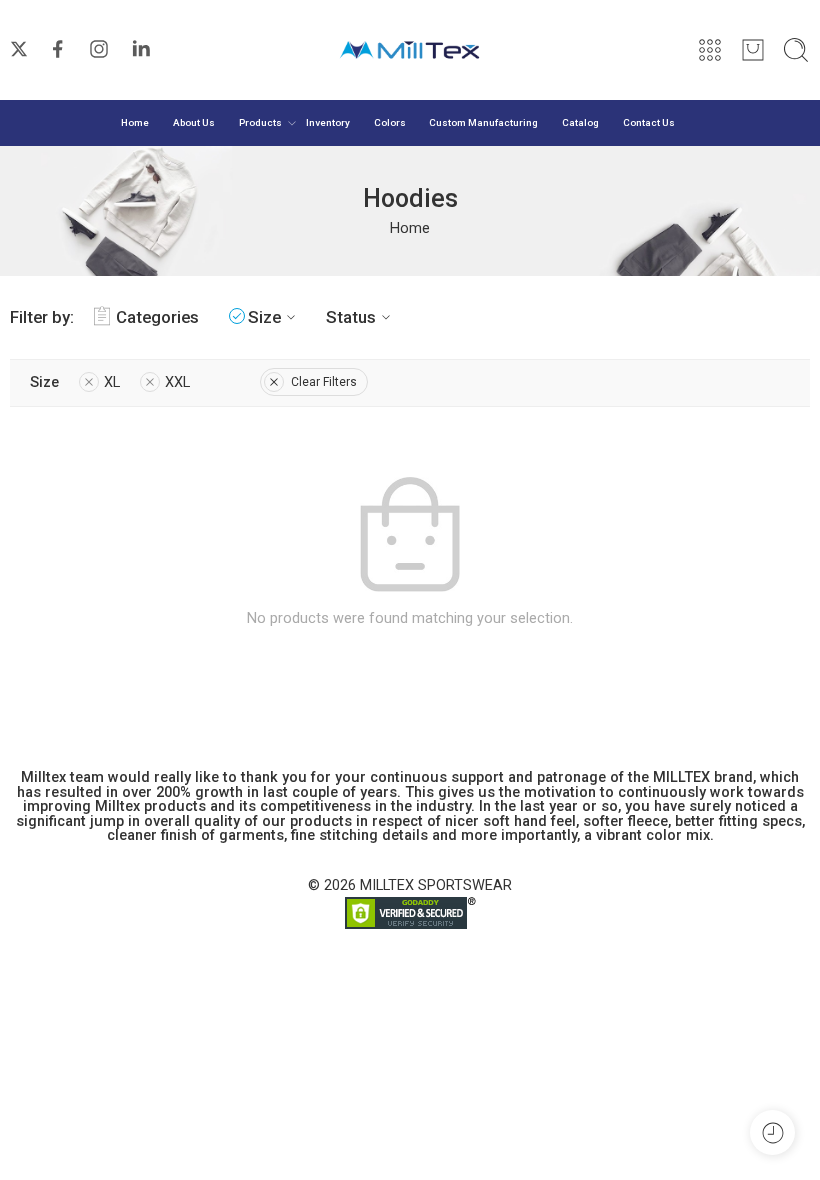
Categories (157, 317)
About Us (194, 122)
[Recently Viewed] (772, 1132)
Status (351, 317)
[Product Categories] (710, 50)
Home (135, 122)
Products (260, 122)
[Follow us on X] (19, 49)
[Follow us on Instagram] (99, 49)
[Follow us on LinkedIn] (141, 49)
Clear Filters (324, 382)
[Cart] (753, 50)
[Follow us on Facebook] (58, 49)
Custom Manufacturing (483, 122)
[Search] (796, 50)
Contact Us (649, 122)
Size (264, 317)
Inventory (328, 122)
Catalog (580, 122)
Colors (390, 122)
